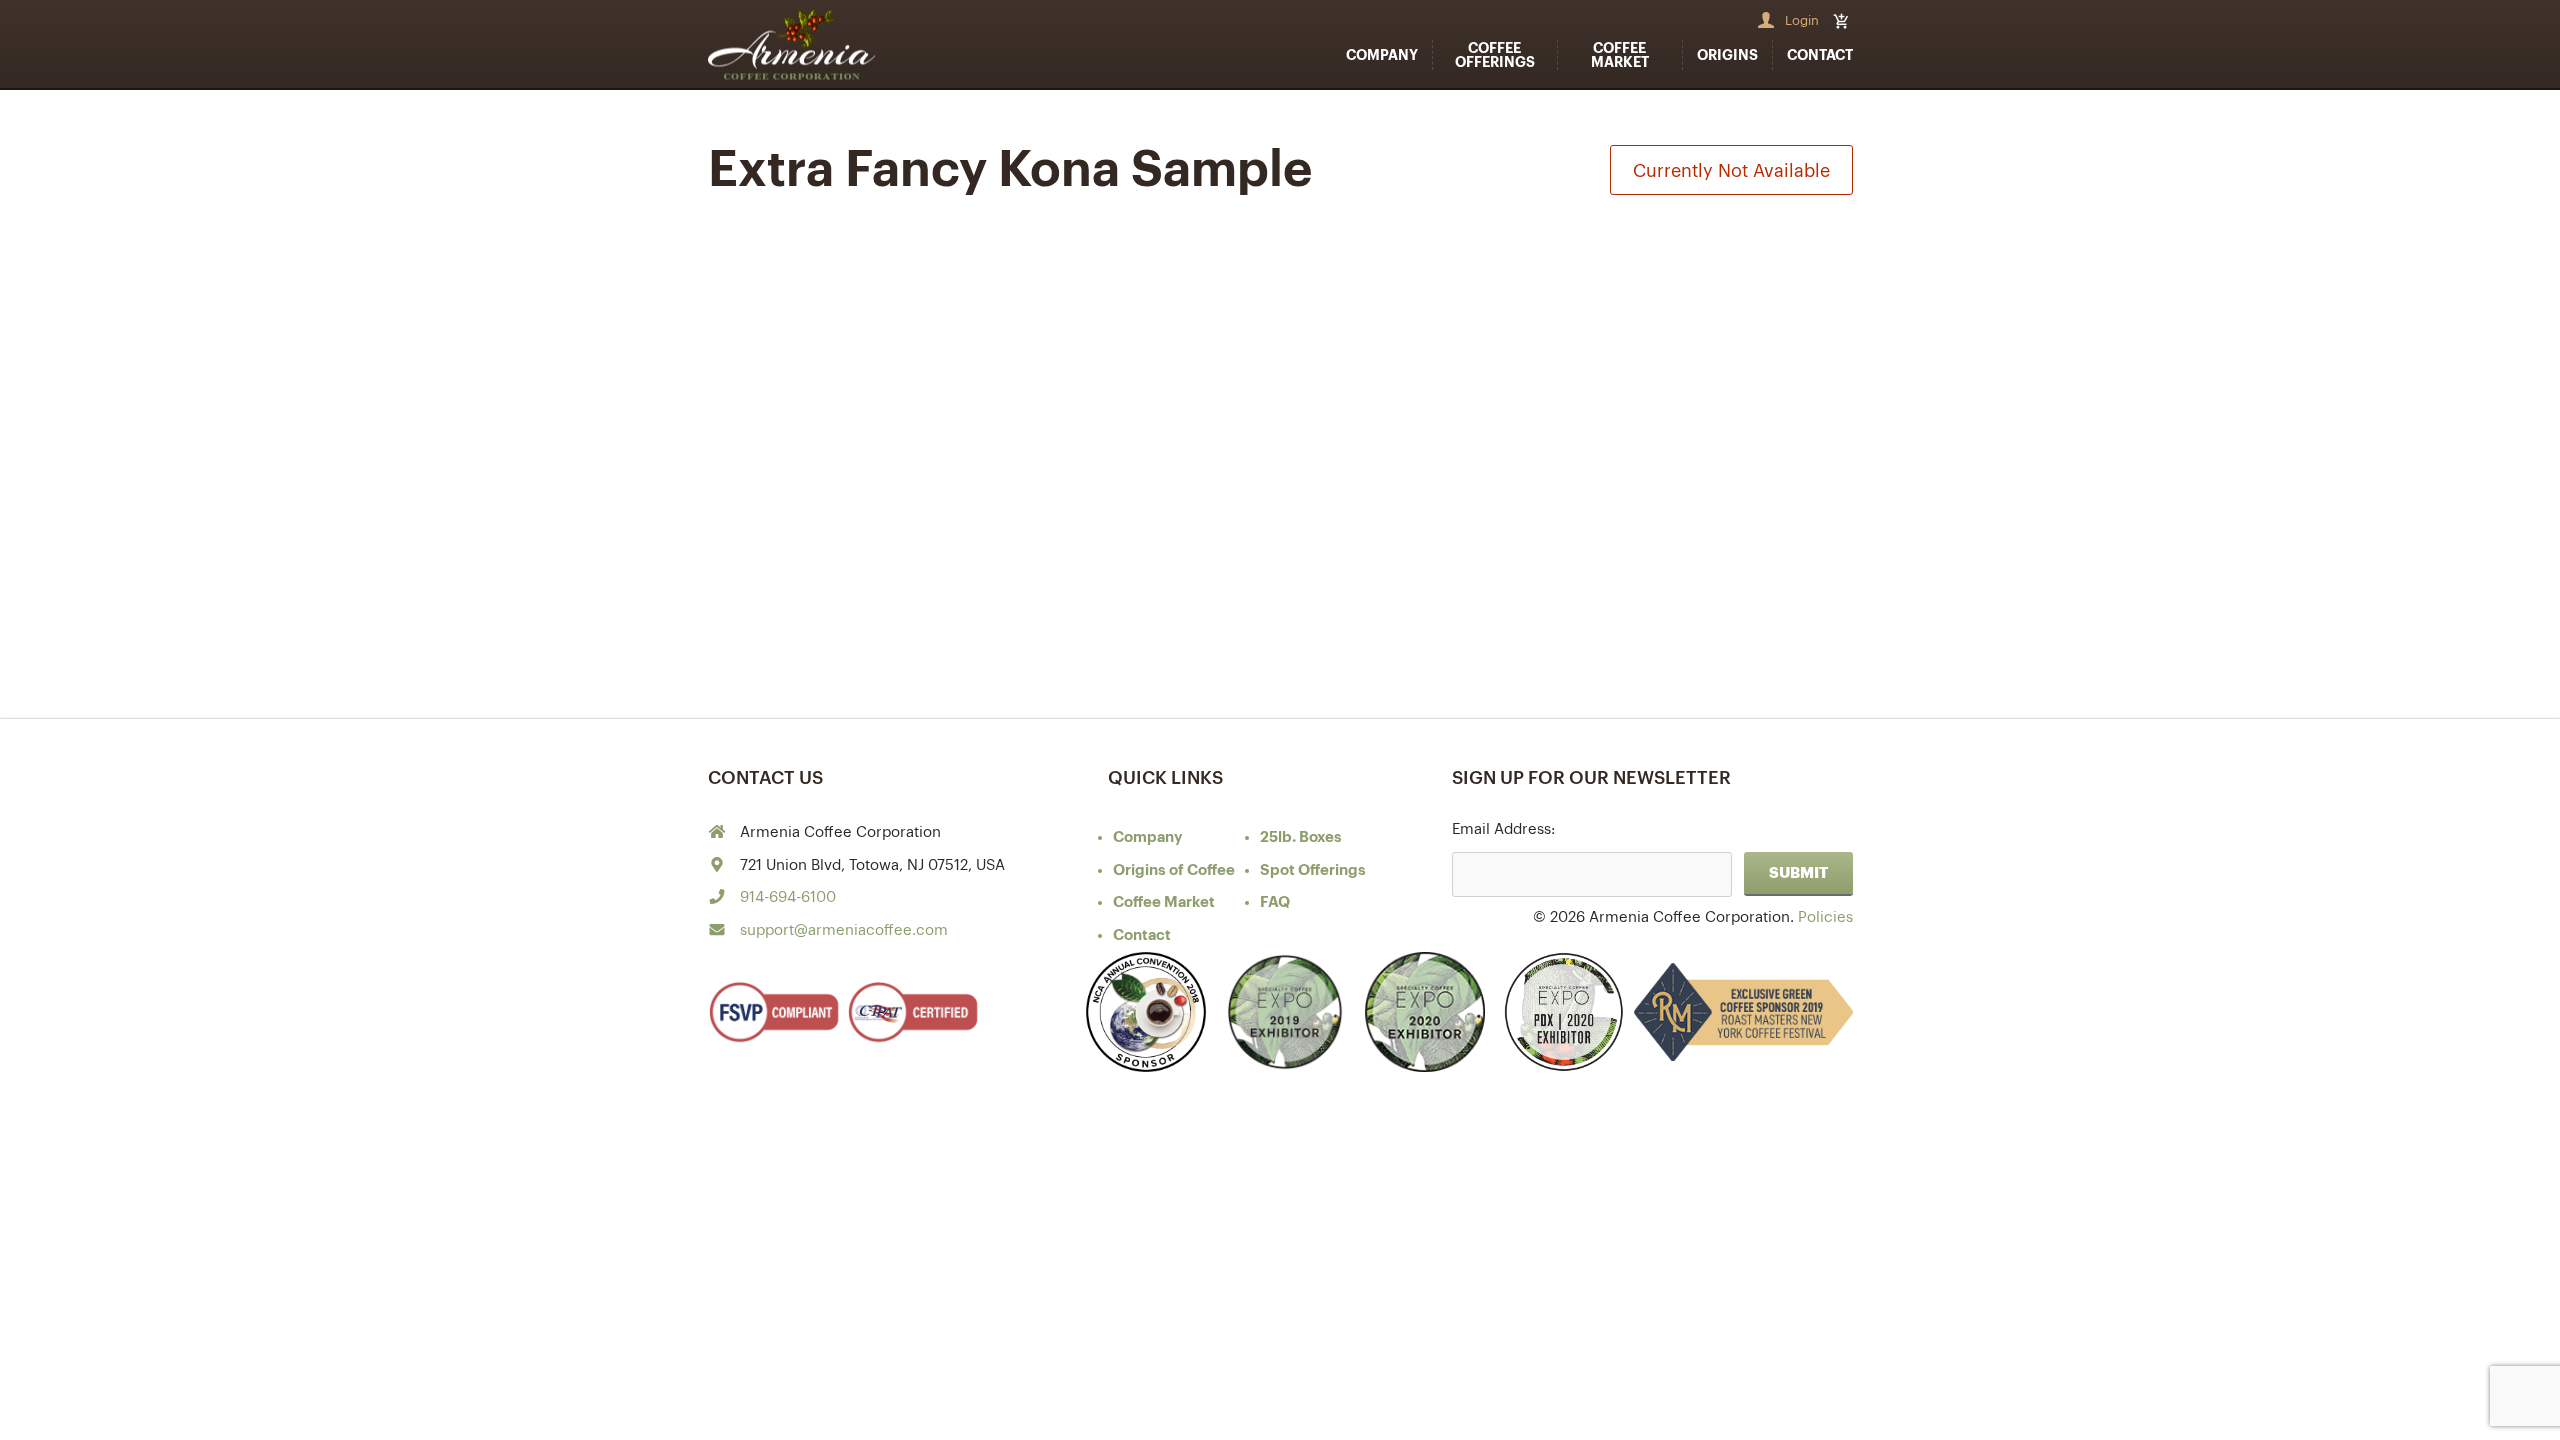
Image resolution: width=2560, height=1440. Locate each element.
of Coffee (1174, 870)
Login (1802, 20)
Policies (1825, 917)
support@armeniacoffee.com (844, 930)
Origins (1727, 55)
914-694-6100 (788, 897)
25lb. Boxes (1301, 837)
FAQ (1275, 902)
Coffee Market (1620, 55)
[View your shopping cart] (1843, 21)
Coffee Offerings (1495, 55)
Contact (1820, 55)
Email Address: (1503, 829)
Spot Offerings (1313, 870)
